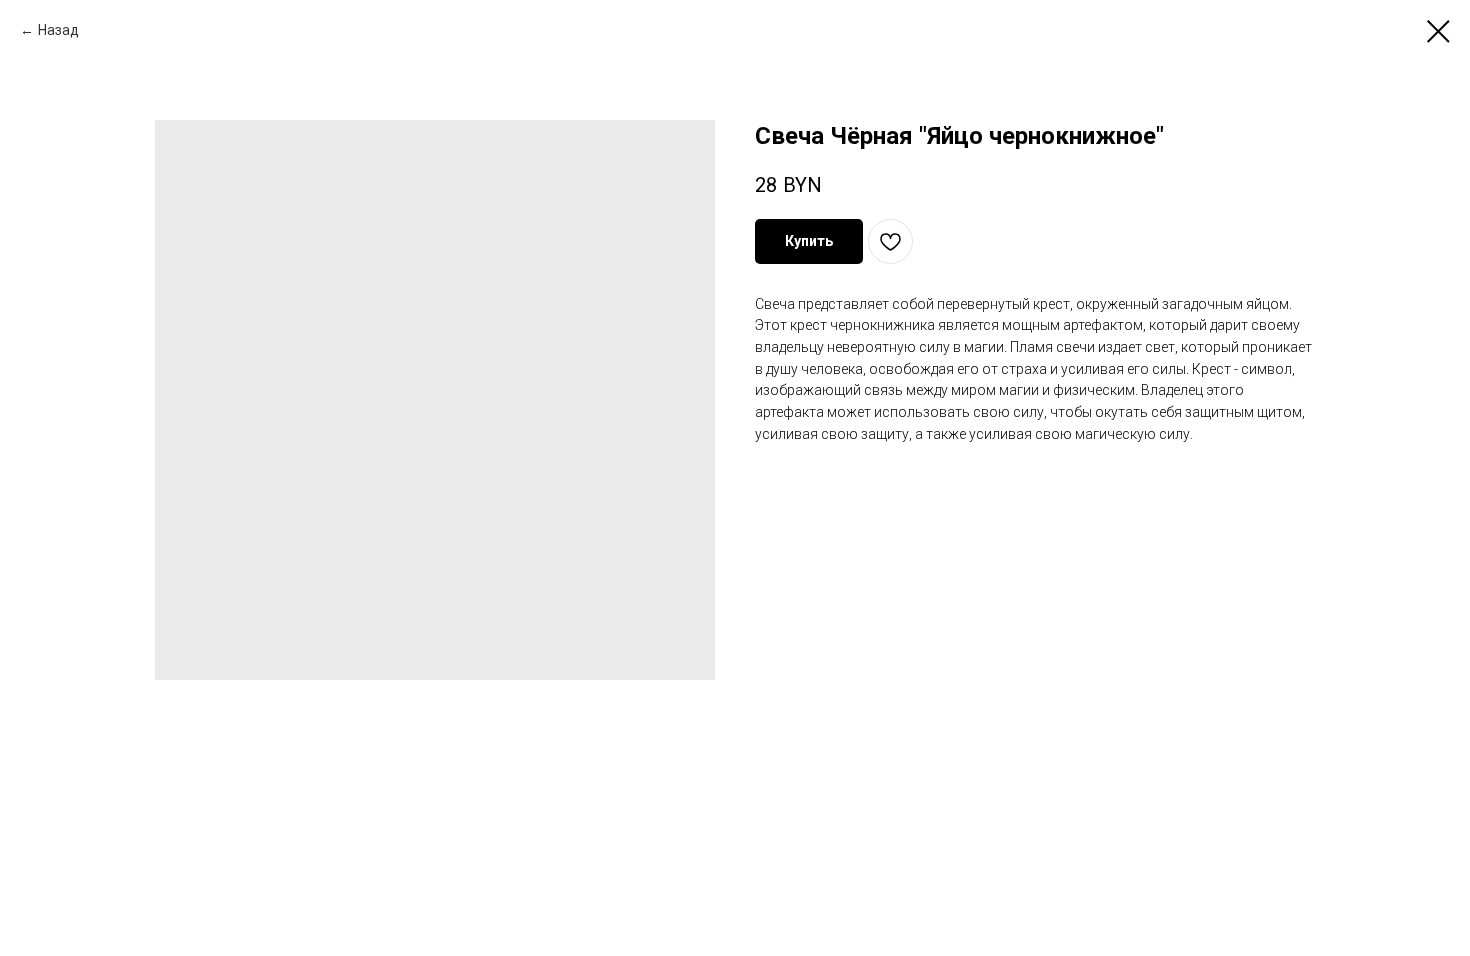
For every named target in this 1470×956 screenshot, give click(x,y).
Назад (58, 30)
